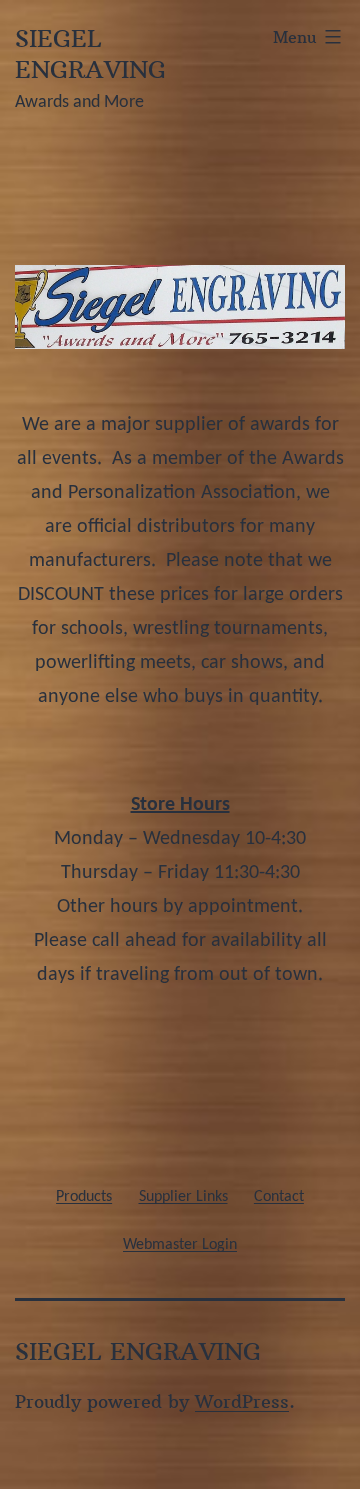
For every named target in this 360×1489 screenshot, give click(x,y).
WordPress (242, 1401)
